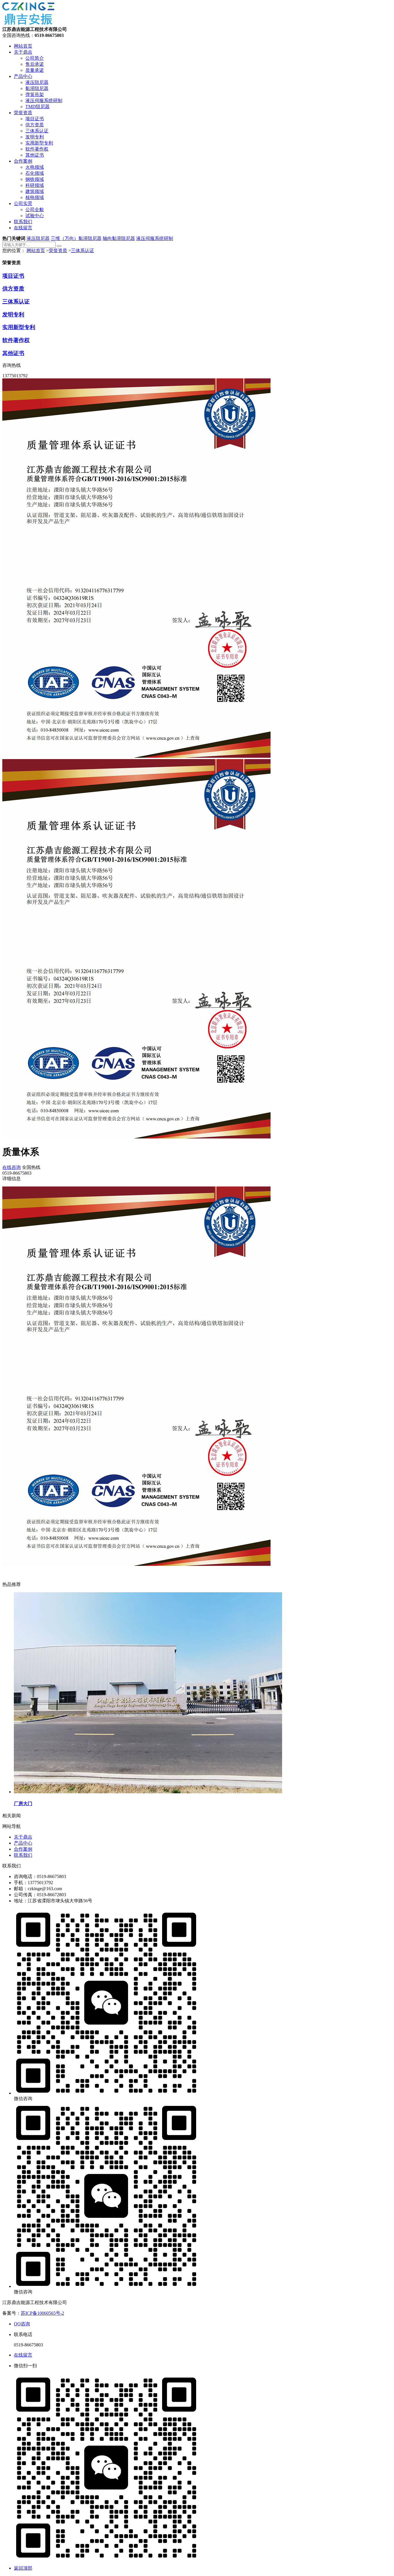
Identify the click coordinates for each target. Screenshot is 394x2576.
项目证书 (35, 119)
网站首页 (23, 46)
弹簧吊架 (35, 94)
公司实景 (23, 203)
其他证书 (35, 155)
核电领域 (35, 197)
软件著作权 (37, 149)
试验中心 (35, 216)
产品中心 (23, 76)
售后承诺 (35, 64)
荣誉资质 (23, 113)
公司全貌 (35, 210)
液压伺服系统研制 (44, 101)
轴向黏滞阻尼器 (119, 238)
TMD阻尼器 (37, 107)
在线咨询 (12, 1167)
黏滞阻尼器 (37, 88)
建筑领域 (35, 191)
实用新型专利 (39, 143)
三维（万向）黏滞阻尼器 (76, 238)
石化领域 (35, 173)
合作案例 (23, 161)
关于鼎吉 (23, 52)
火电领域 (35, 167)
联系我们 (23, 222)
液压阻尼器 (37, 82)
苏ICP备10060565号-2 (42, 2313)
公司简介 (35, 58)
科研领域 (35, 185)
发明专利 (35, 137)
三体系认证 (37, 131)
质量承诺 (35, 70)
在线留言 (23, 228)
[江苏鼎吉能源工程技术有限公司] (28, 24)
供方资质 (35, 125)
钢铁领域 (35, 179)
